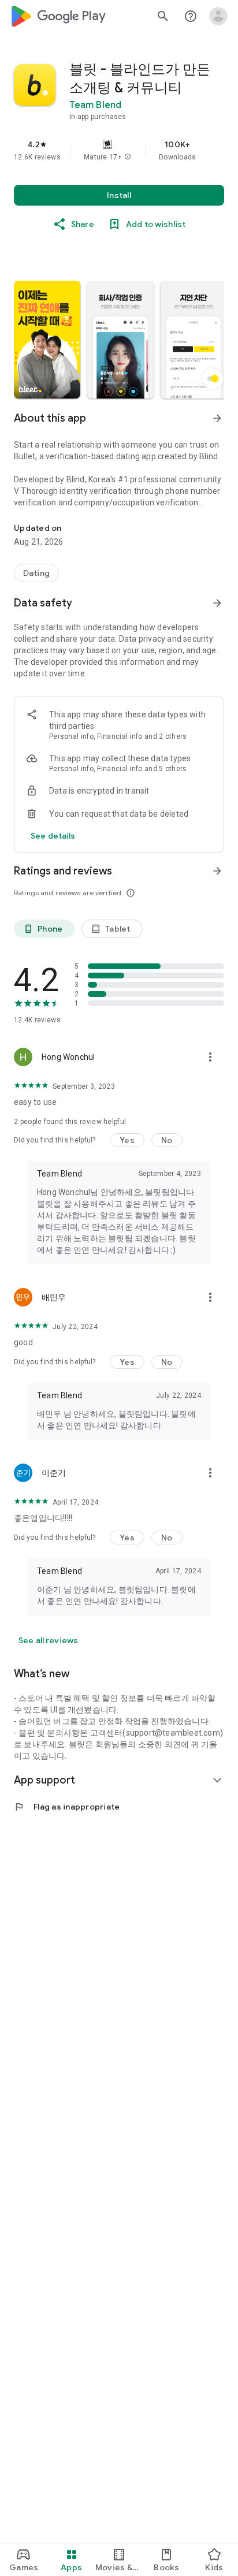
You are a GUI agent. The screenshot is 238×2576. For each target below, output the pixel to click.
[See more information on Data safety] (217, 603)
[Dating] (36, 573)
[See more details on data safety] (53, 836)
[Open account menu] (218, 16)
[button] (128, 157)
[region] (119, 150)
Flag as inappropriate (67, 1807)
